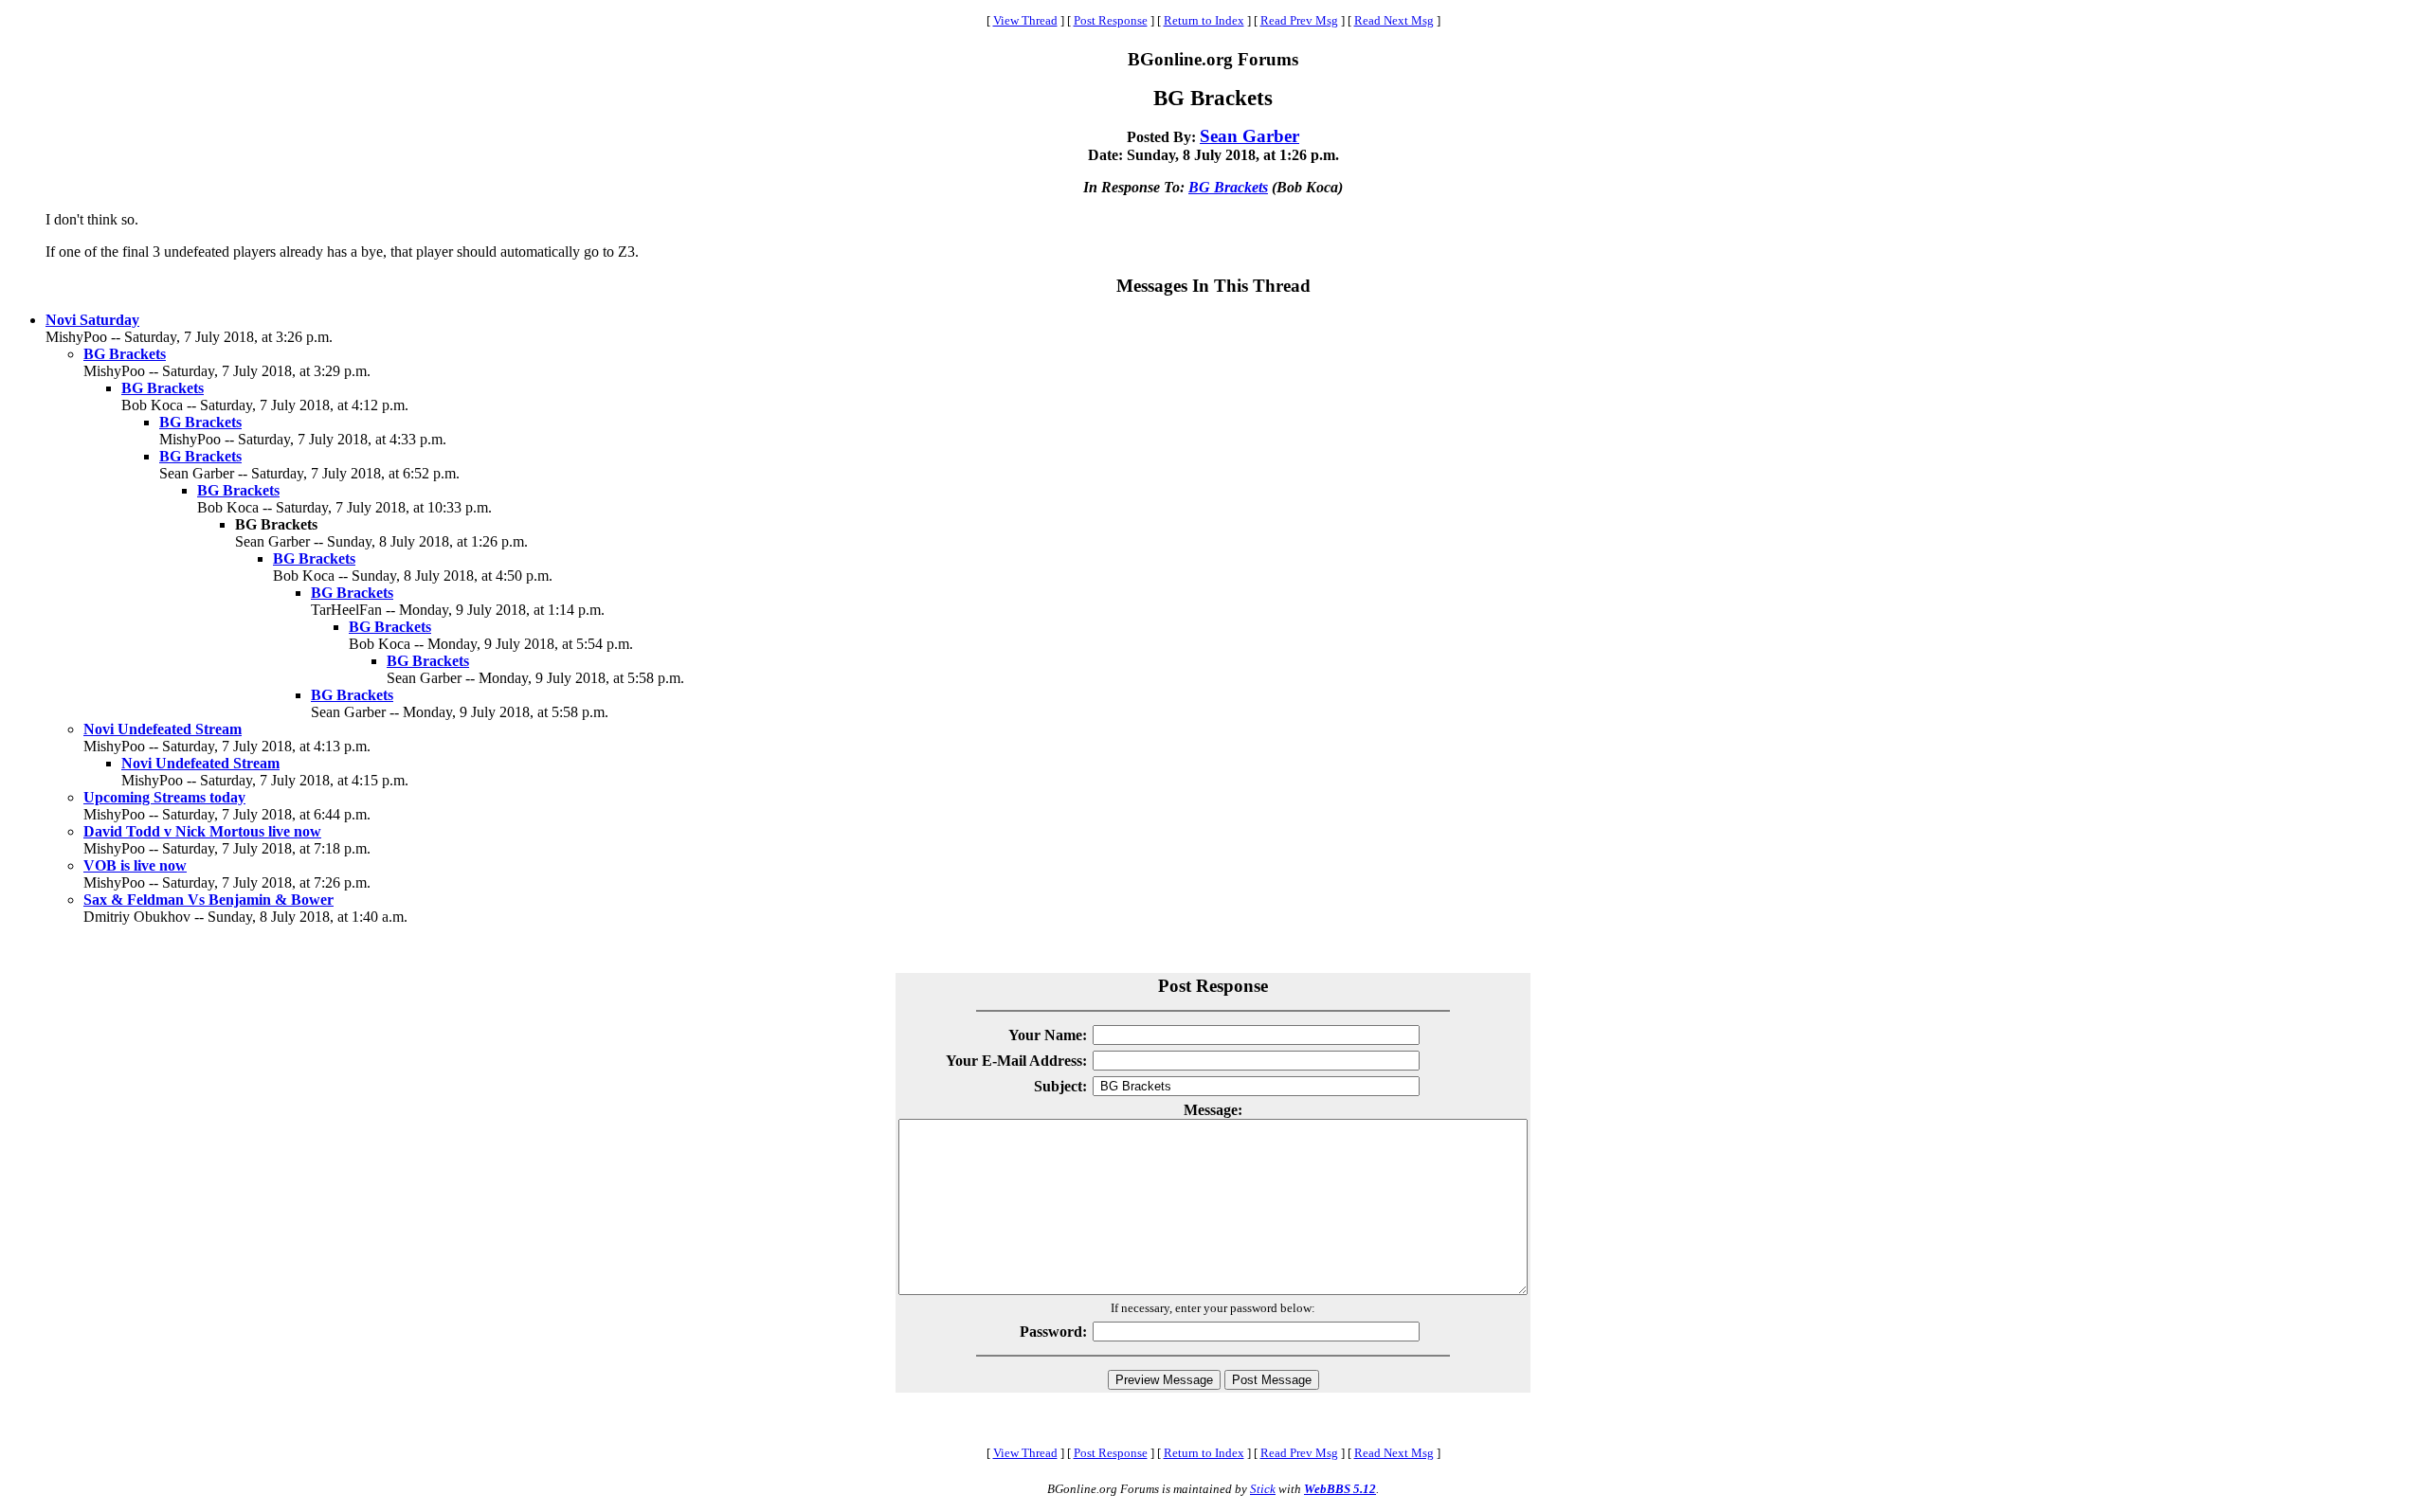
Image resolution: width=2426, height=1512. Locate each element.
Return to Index (1204, 20)
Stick (1263, 1489)
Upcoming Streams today (164, 797)
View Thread (1025, 20)
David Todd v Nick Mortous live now (202, 831)
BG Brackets (1228, 187)
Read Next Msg (1394, 20)
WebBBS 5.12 (1340, 1489)
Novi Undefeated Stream (163, 729)
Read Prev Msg (1299, 20)
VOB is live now (135, 865)
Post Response (1111, 20)
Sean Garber (1249, 136)
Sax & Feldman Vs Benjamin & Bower (208, 900)
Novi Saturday (92, 320)
